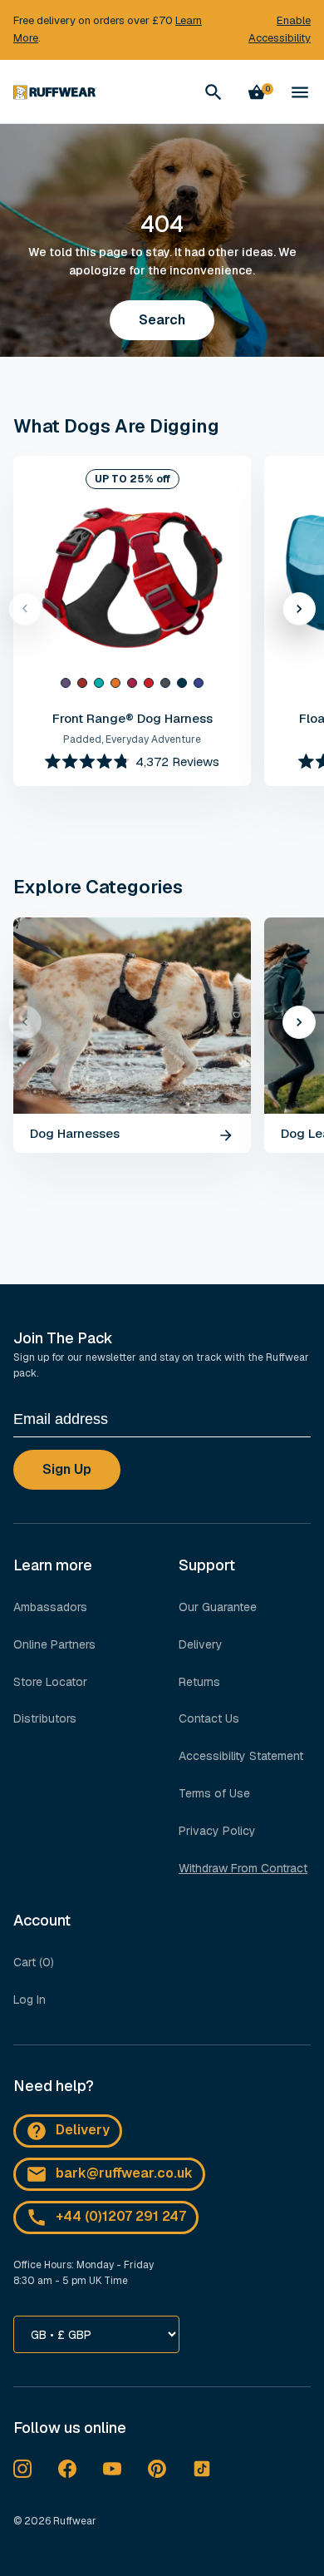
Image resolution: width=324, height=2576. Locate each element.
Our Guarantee (218, 1607)
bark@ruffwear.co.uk (124, 2173)
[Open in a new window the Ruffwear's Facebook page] (67, 2469)
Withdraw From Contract (243, 1868)
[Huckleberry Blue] (199, 683)
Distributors (45, 1718)
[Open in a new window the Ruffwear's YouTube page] (112, 2469)
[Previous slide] (25, 609)
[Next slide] (299, 609)
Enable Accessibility (280, 29)
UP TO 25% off (133, 479)
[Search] (214, 92)
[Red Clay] (82, 683)
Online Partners (54, 1644)
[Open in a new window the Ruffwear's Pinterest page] (157, 2469)
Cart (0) (34, 1962)
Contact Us (209, 1718)
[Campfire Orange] (115, 683)
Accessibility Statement (241, 1756)
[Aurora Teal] (99, 683)
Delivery (201, 1644)
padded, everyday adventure (132, 739)
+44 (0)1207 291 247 (121, 2216)
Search (162, 320)
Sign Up (67, 1469)
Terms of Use (214, 1793)
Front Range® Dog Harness (133, 718)
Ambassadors (50, 1607)
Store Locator (50, 1682)
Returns (199, 1682)
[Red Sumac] (149, 683)
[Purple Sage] (66, 683)
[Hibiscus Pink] (132, 683)
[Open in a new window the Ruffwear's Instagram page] (22, 2469)
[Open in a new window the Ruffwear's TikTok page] (202, 2469)
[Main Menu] (300, 92)
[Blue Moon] (182, 683)
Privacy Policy (217, 1831)
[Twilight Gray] (165, 683)
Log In (29, 2000)
